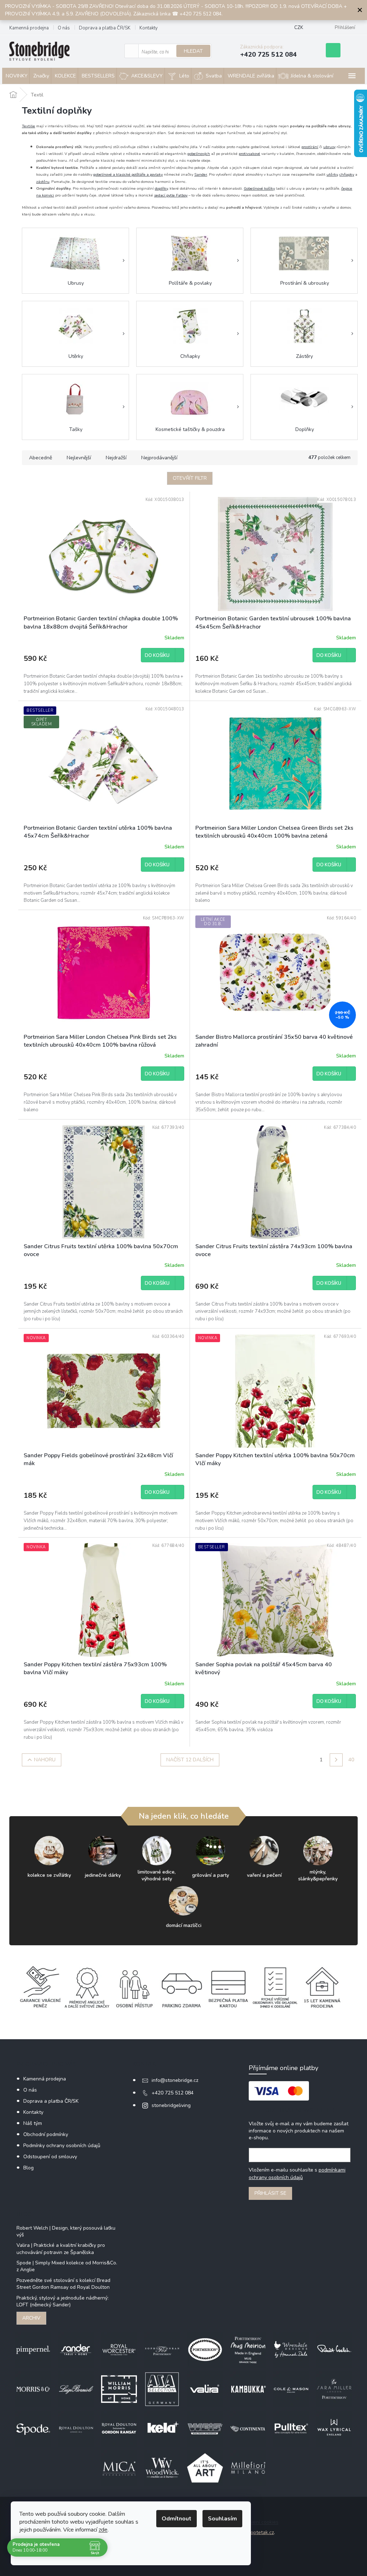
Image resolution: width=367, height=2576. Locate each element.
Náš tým (33, 2123)
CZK (299, 28)
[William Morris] (119, 2389)
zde (103, 2530)
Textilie (28, 126)
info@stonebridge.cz (175, 2080)
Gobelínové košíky (259, 188)
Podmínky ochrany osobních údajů (62, 2146)
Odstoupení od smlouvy (50, 2157)
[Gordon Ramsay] (119, 2428)
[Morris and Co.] (33, 2389)
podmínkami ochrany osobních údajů (297, 2173)
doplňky (161, 188)
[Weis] (205, 2428)
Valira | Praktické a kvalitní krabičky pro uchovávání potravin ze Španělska (61, 2249)
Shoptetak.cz (259, 2532)
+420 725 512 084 (173, 2093)
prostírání (310, 147)
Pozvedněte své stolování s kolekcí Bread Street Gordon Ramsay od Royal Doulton (63, 2284)
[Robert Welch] (334, 2350)
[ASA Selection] (162, 2389)
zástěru (43, 182)
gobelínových (199, 154)
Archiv (31, 2318)
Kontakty (149, 28)
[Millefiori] (248, 2468)
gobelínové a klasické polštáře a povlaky (128, 174)
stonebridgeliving (171, 2105)
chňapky (347, 174)
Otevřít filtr (190, 478)
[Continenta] (248, 2428)
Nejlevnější (79, 458)
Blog (28, 2168)
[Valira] (205, 2389)
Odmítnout (177, 2519)
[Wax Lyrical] (334, 2428)
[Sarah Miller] (334, 2389)
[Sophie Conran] (162, 2350)
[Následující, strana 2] (336, 1760)
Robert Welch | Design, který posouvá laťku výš (66, 2231)
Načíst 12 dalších (190, 1760)
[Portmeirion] (205, 2350)
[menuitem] (16, 76)
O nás (64, 28)
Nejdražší (116, 458)
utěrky (332, 174)
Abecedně (40, 458)
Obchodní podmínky (46, 2134)
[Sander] (76, 2350)
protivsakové (249, 154)
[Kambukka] (248, 2389)
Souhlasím (222, 2519)
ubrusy (329, 147)
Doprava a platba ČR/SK (105, 28)
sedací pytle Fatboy (171, 195)
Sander (201, 174)
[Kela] (162, 2428)
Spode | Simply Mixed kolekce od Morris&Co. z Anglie (67, 2266)
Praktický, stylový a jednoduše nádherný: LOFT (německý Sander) (63, 2301)
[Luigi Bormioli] (76, 2389)
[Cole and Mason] (291, 2389)
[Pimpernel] (33, 2350)
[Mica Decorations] (119, 2468)
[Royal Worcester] (119, 2350)
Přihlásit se (270, 2193)
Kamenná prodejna (29, 28)
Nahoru (45, 1760)
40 (351, 1760)
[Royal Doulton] (76, 2428)
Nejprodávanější (159, 458)
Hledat (193, 51)
